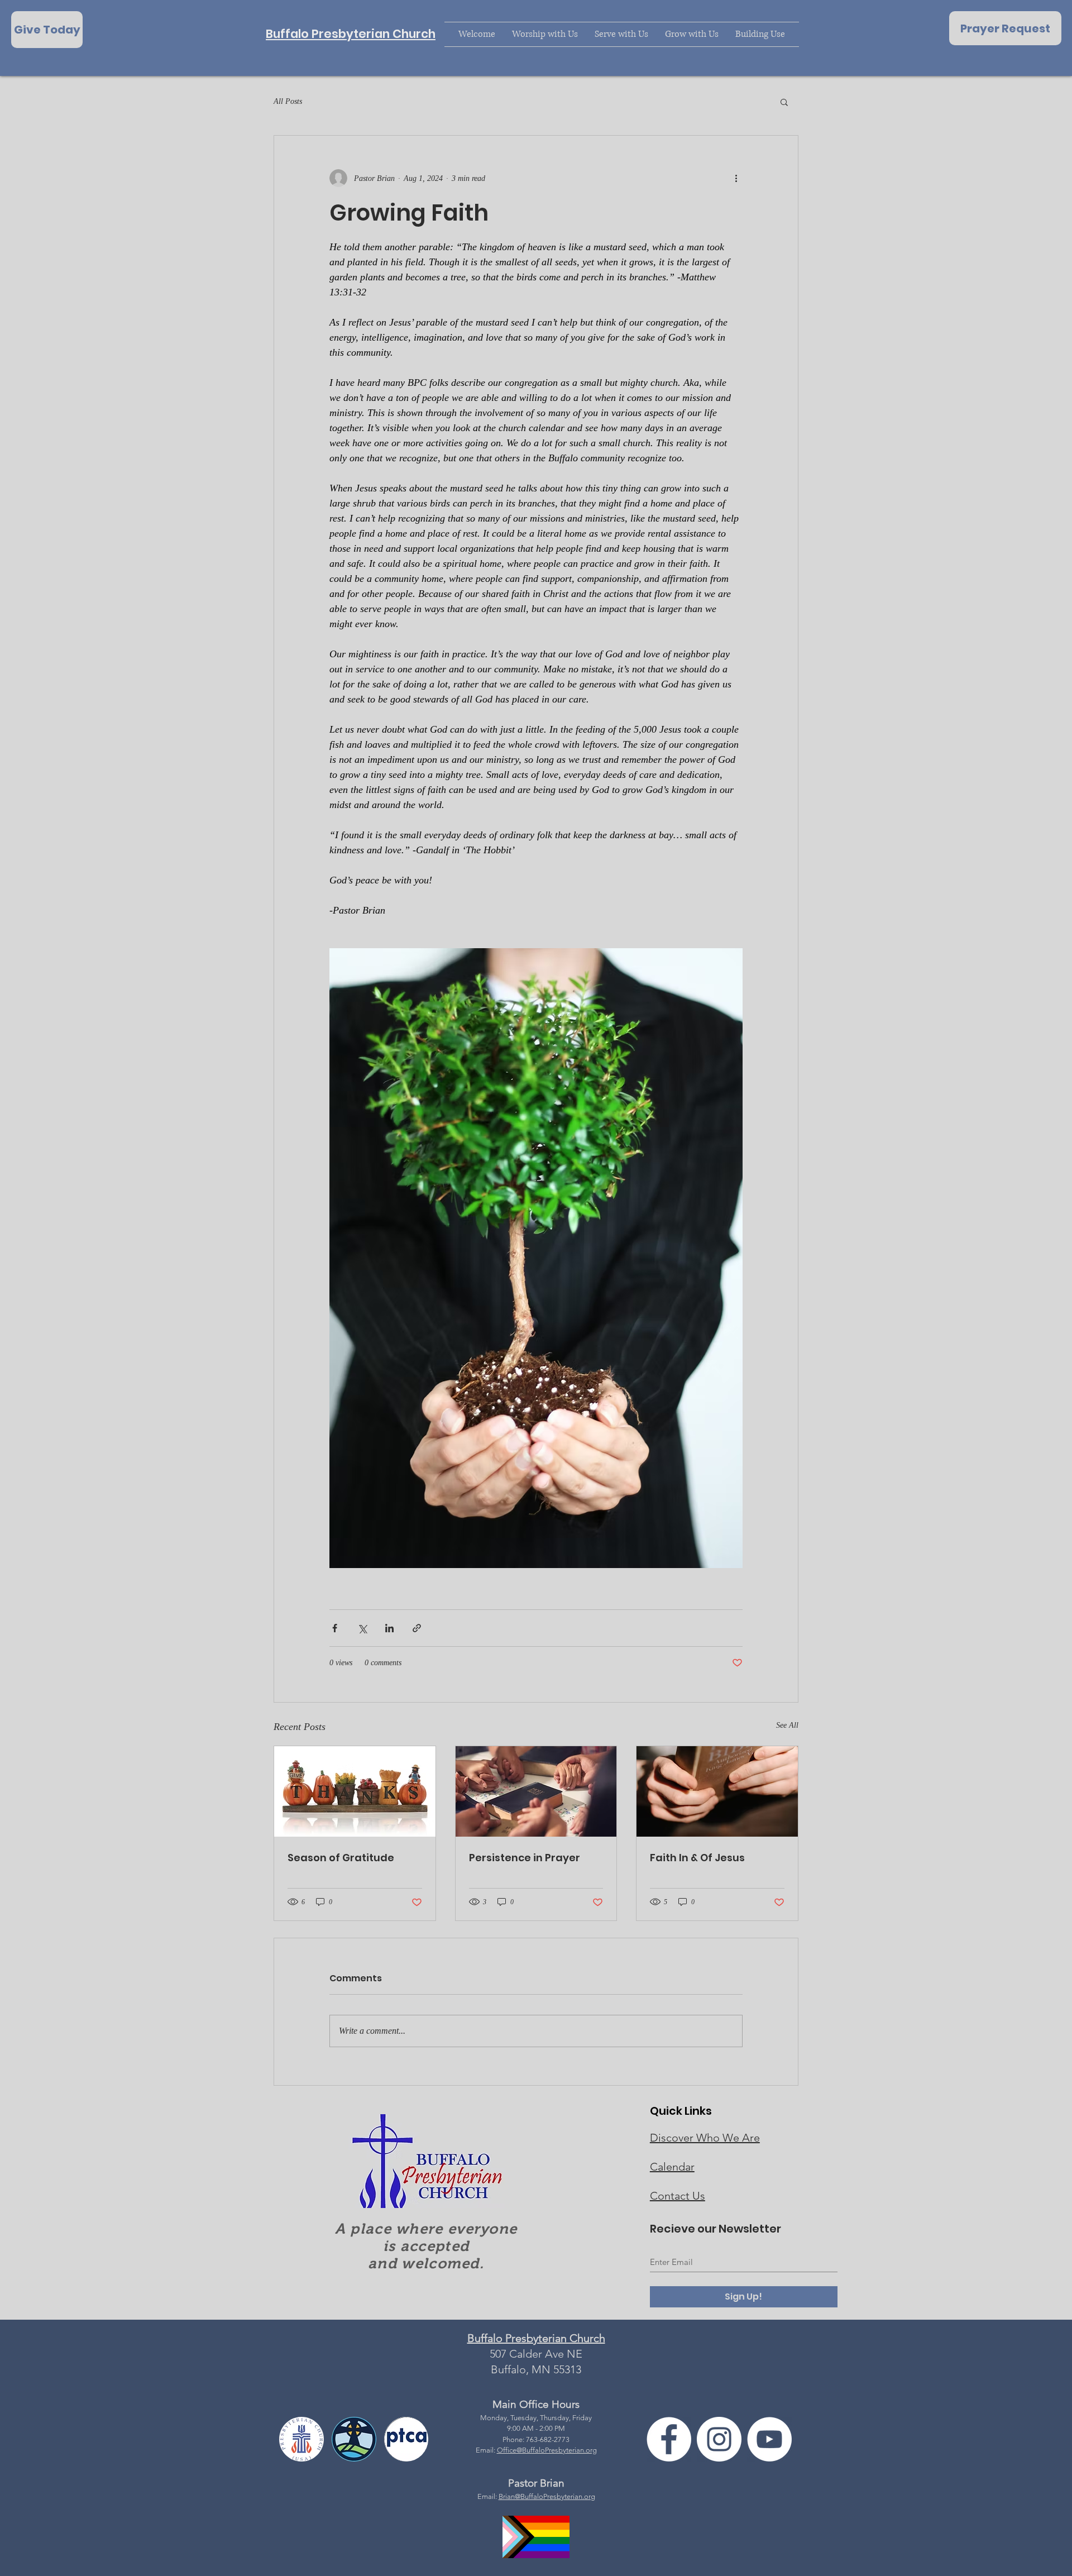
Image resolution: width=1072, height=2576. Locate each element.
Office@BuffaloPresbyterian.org (547, 2450)
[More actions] (736, 178)
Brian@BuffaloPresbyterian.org (547, 2496)
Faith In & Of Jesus (697, 1858)
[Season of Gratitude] (355, 1791)
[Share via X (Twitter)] (362, 1628)
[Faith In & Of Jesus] (717, 1791)
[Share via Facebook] (335, 1628)
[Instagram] (719, 2439)
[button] (784, 102)
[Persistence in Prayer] (536, 1791)
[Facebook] (669, 2439)
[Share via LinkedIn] (389, 1628)
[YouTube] (769, 2439)
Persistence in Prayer (525, 1858)
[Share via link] (417, 1628)
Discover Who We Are (705, 2138)
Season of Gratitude (341, 1858)
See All (787, 1725)
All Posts (288, 101)
